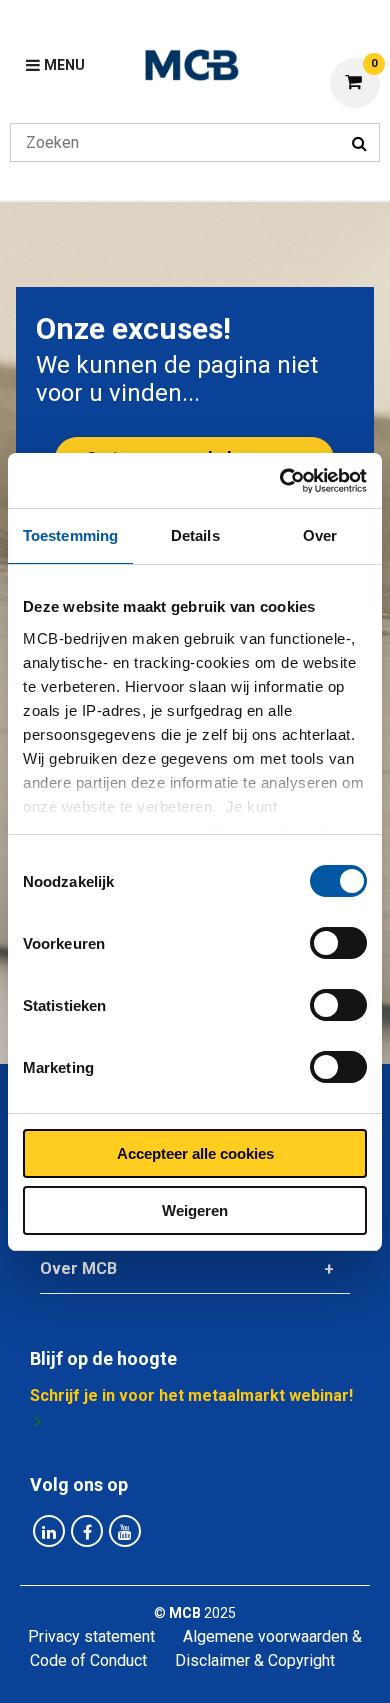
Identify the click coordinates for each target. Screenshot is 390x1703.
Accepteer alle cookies (195, 1153)
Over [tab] (320, 535)
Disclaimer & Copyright (255, 1660)
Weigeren (195, 1210)
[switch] (338, 943)
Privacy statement (91, 1636)
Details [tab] (195, 535)
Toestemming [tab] (70, 535)
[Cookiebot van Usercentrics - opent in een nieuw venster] (280, 481)
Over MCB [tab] (78, 1268)
